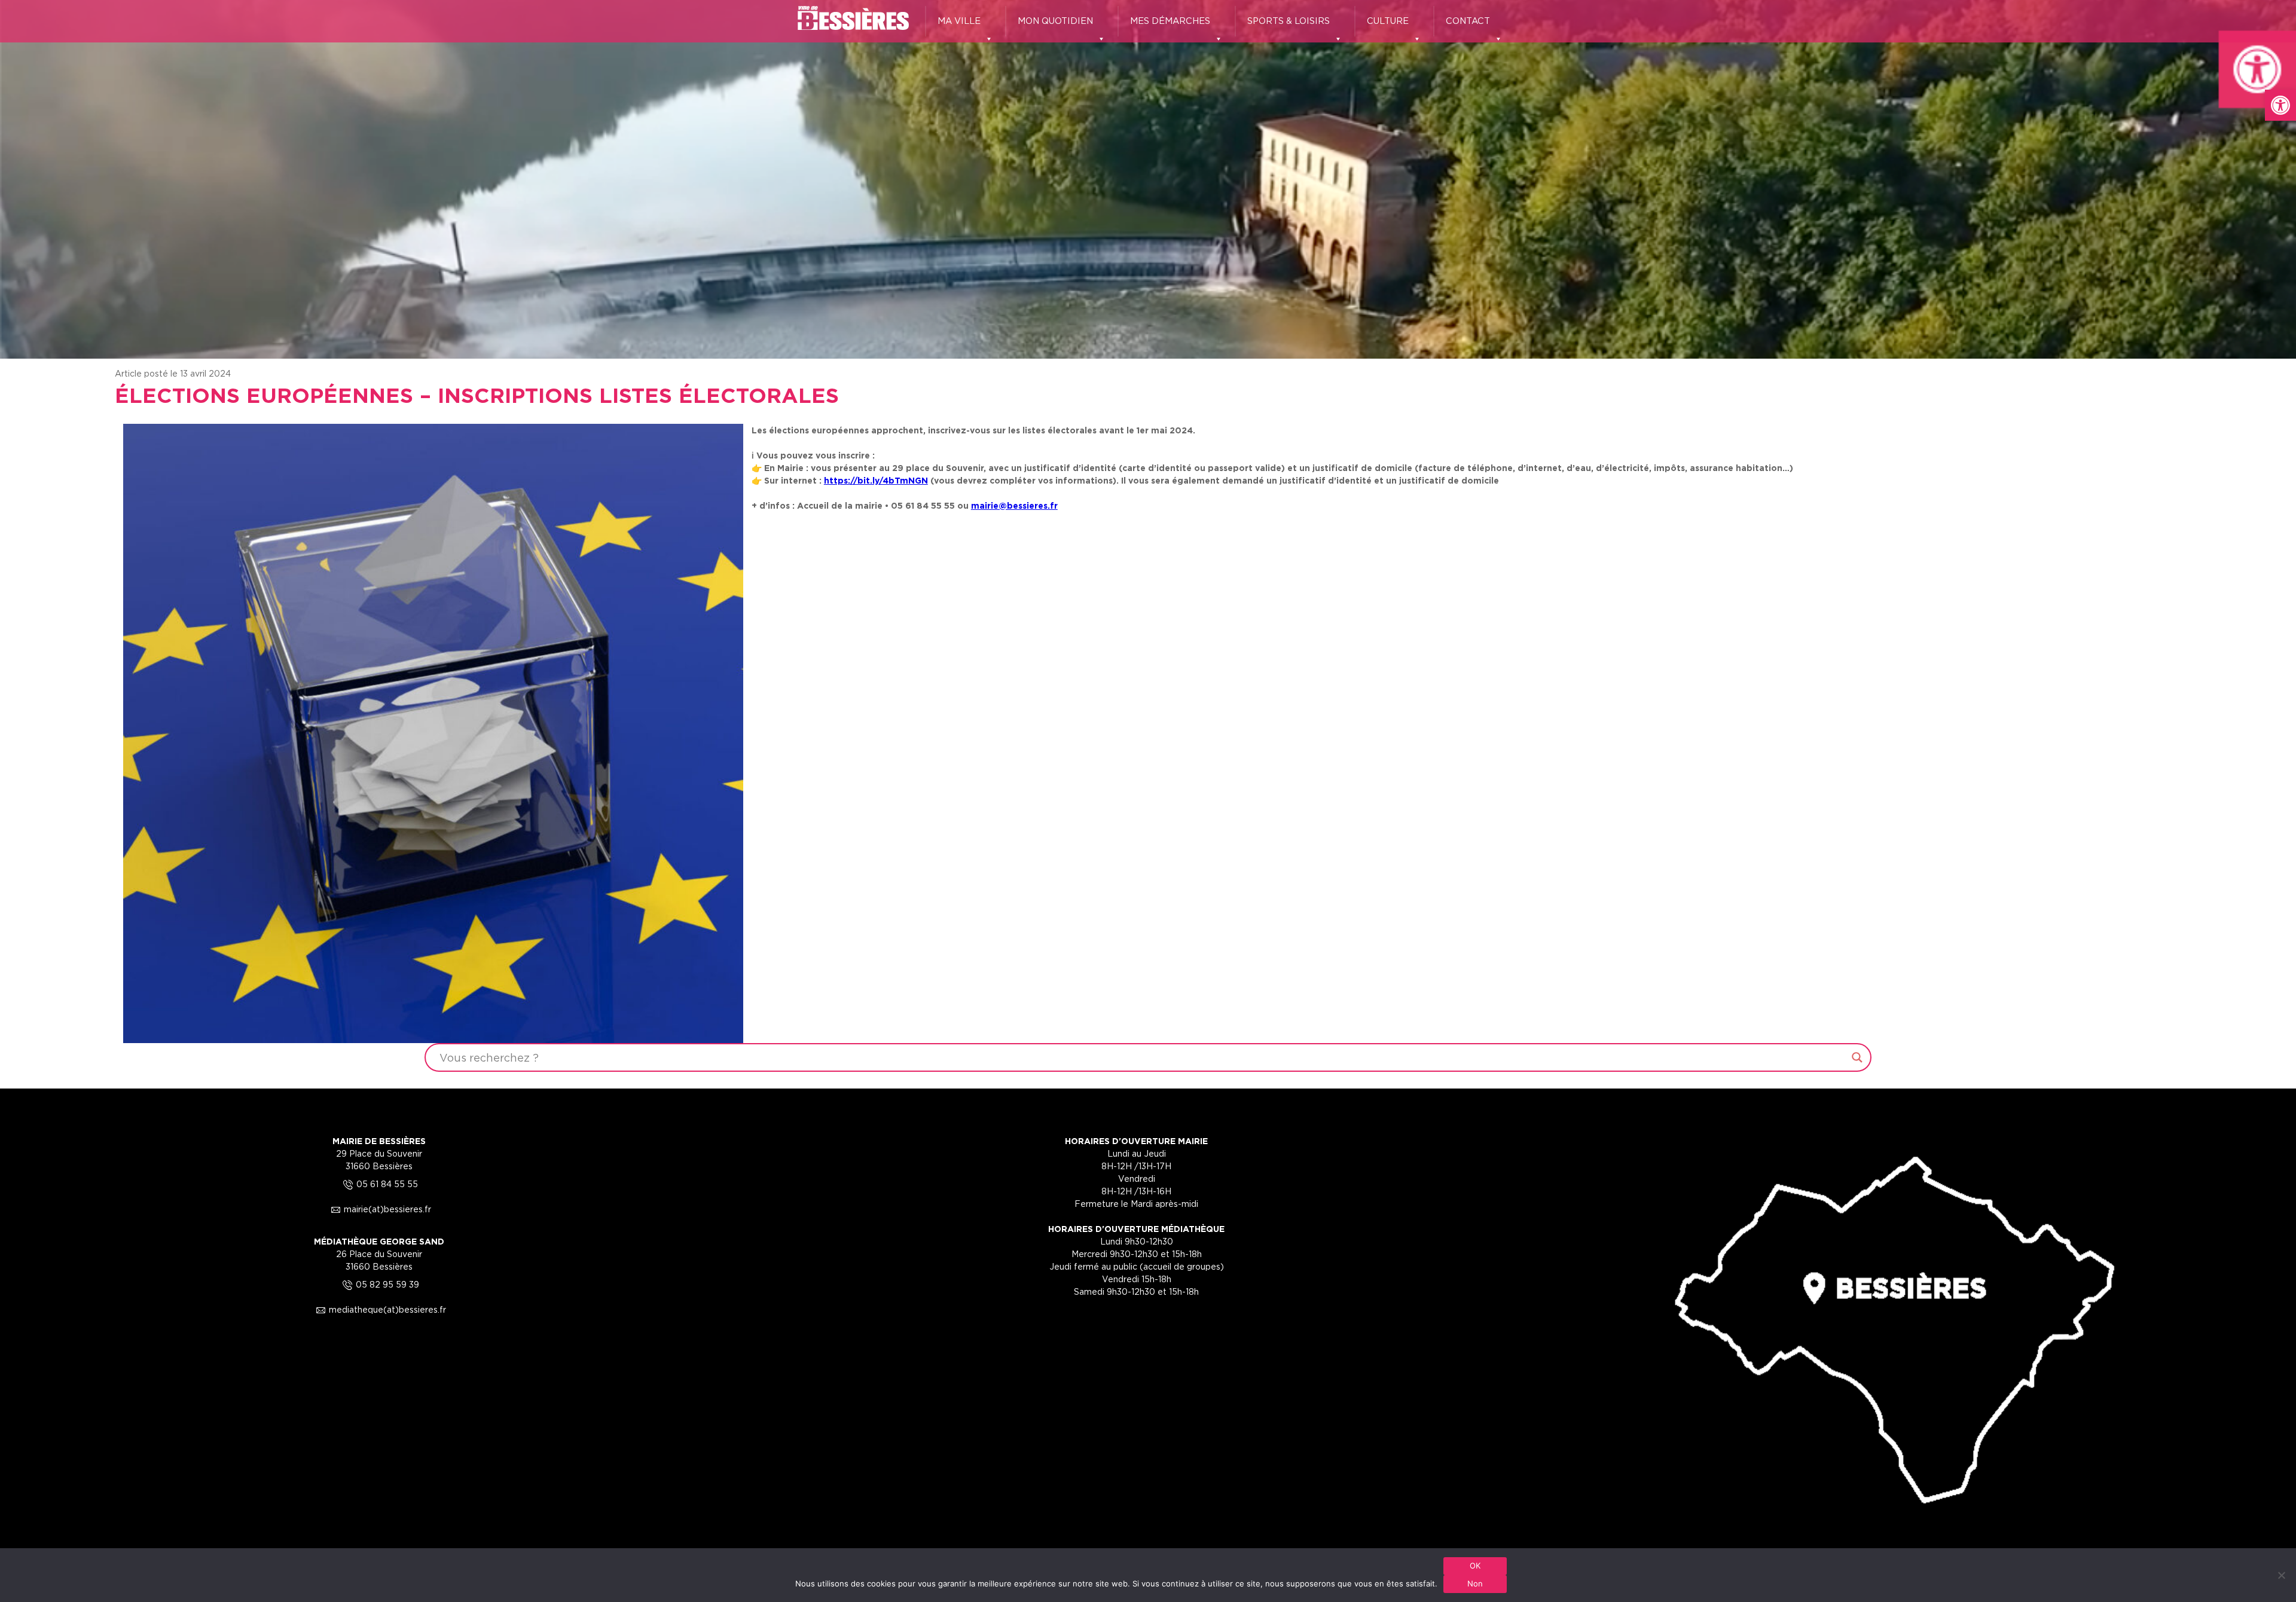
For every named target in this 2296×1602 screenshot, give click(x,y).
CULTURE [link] (1388, 21)
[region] (1148, 179)
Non (1475, 1583)
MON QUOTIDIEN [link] (1055, 21)
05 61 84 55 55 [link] (379, 1184)
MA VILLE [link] (959, 21)
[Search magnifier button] (1857, 1057)
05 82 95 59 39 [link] (379, 1284)
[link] (2280, 105)
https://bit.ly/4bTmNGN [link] (876, 480)
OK (1475, 1566)
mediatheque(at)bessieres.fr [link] (379, 1309)
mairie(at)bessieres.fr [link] (379, 1209)
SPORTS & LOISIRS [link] (1289, 21)
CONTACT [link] (1468, 21)
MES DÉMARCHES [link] (1170, 21)
